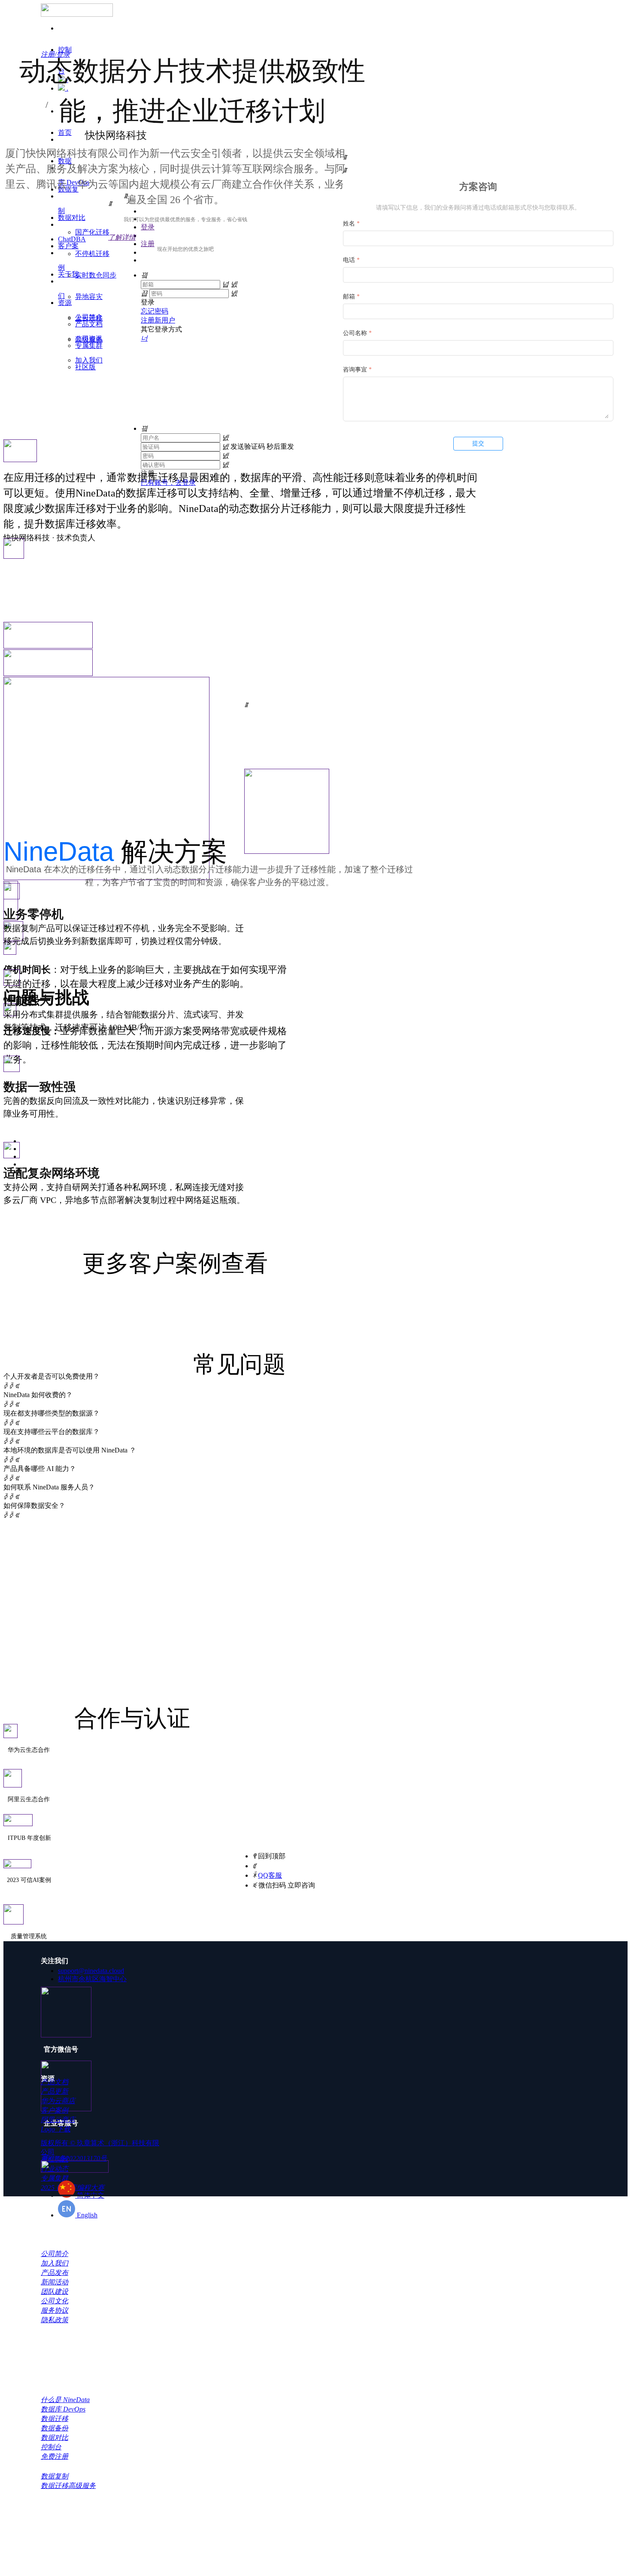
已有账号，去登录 (168, 483)
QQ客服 (270, 1875)
